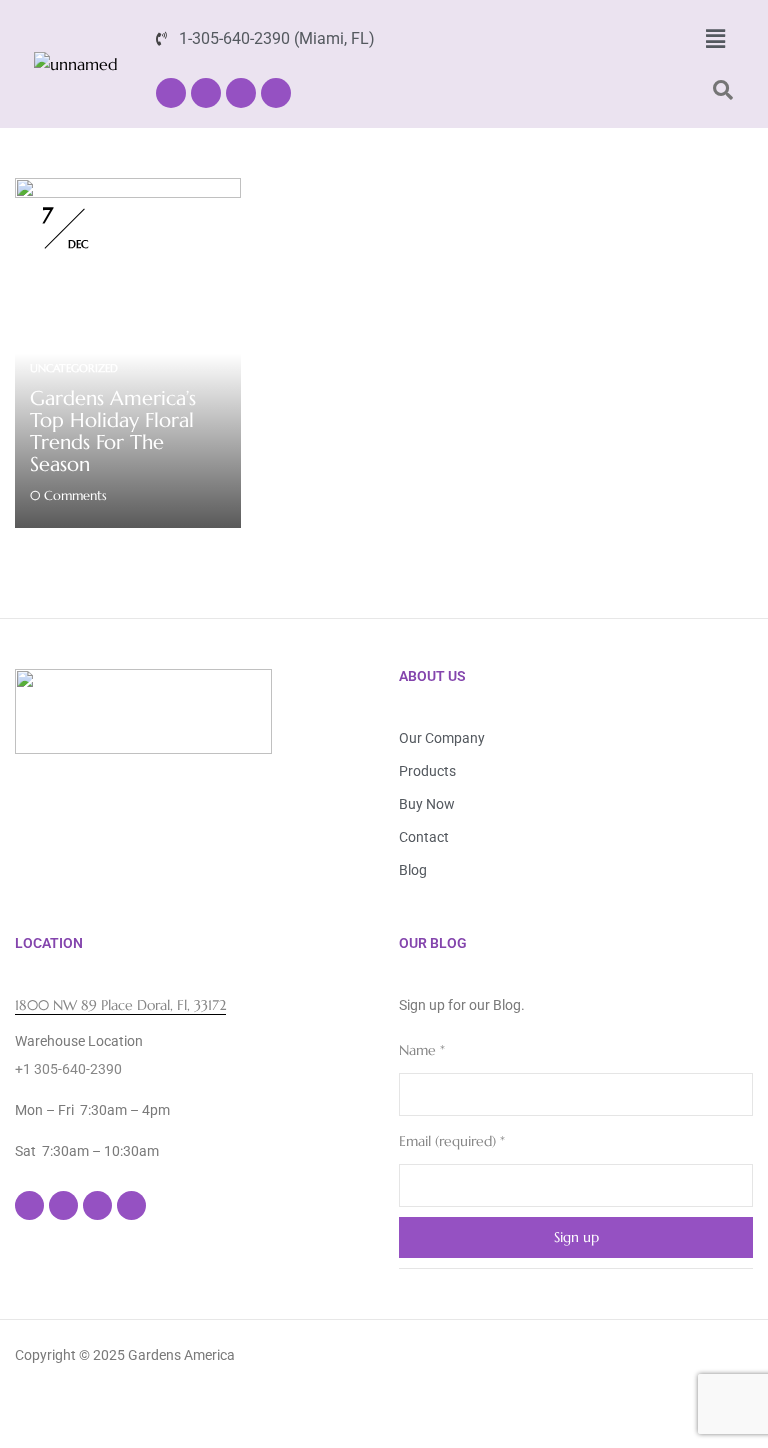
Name (422, 1050)
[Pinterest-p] (276, 93)
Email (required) (452, 1141)
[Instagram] (206, 93)
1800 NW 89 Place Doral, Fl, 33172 (120, 1005)
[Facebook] (171, 93)
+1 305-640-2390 (68, 1069)
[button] (715, 39)
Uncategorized (74, 368)
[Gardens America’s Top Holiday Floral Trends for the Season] (128, 190)
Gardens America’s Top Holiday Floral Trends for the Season (113, 431)
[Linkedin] (241, 93)
